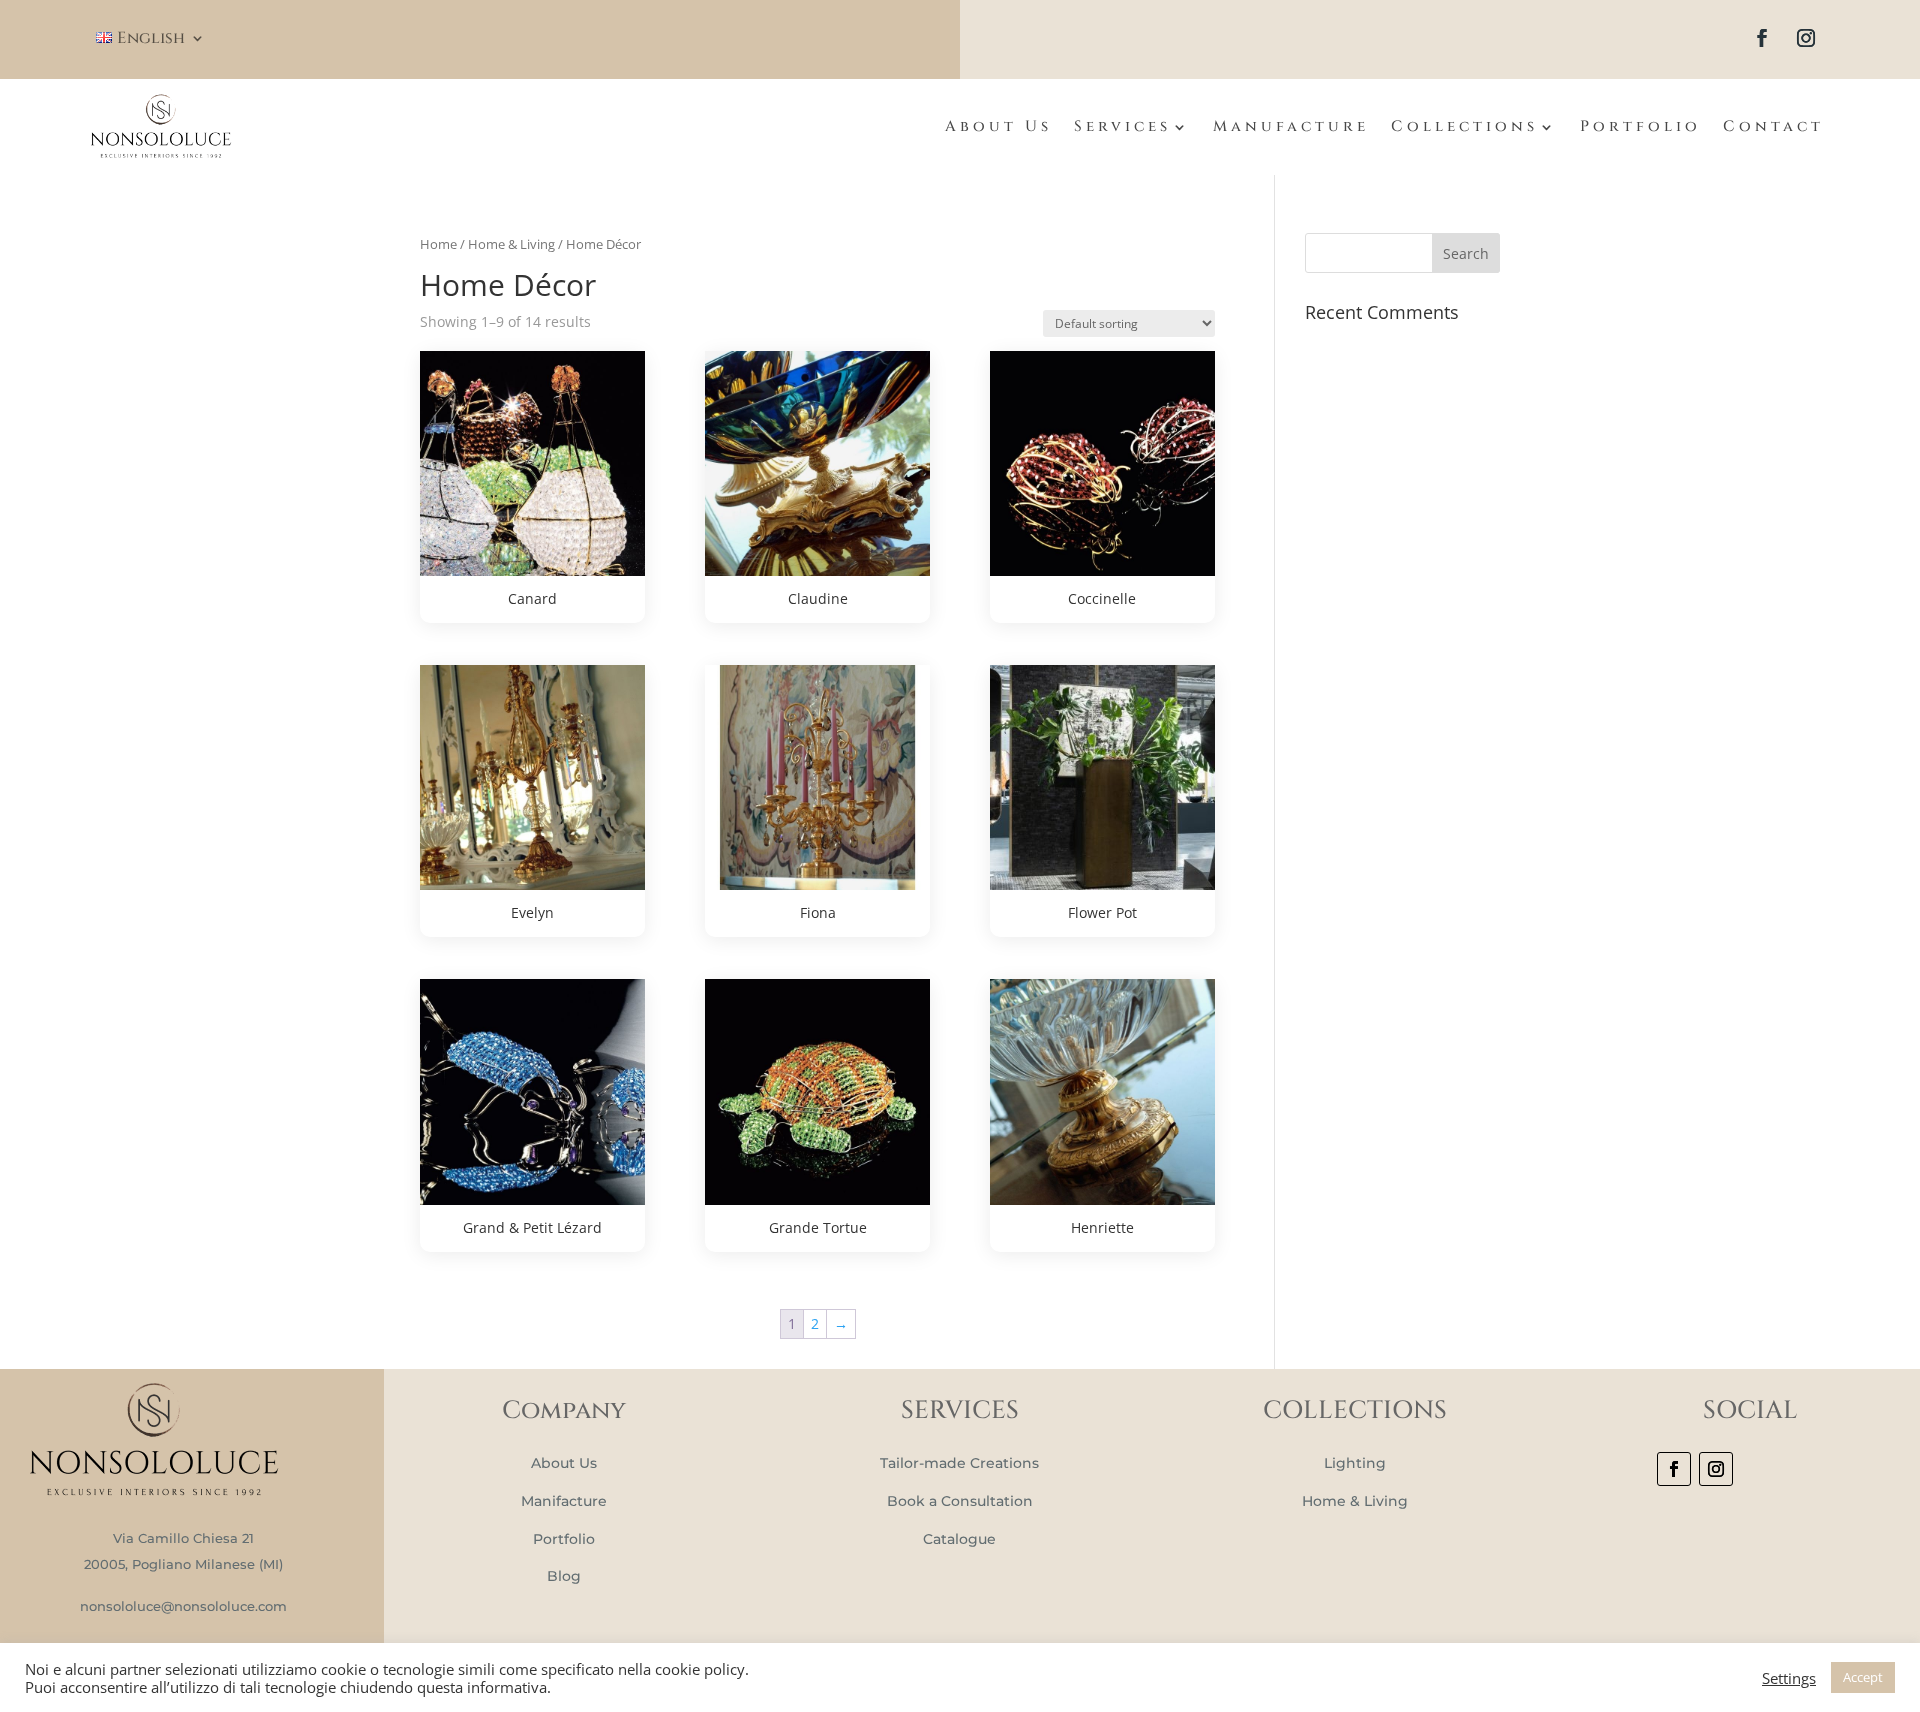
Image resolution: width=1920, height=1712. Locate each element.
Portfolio (1640, 126)
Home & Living (511, 244)
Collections (1464, 126)
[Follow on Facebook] (1762, 38)
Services (1122, 126)
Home (438, 244)
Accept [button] (1863, 1677)
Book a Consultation (960, 1501)
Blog (564, 1576)
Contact (1773, 126)
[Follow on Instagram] (1806, 38)
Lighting (1355, 1463)
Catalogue (959, 1539)
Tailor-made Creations (959, 1463)
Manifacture (564, 1501)
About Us (998, 126)
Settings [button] (1789, 1678)
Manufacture (1291, 126)
